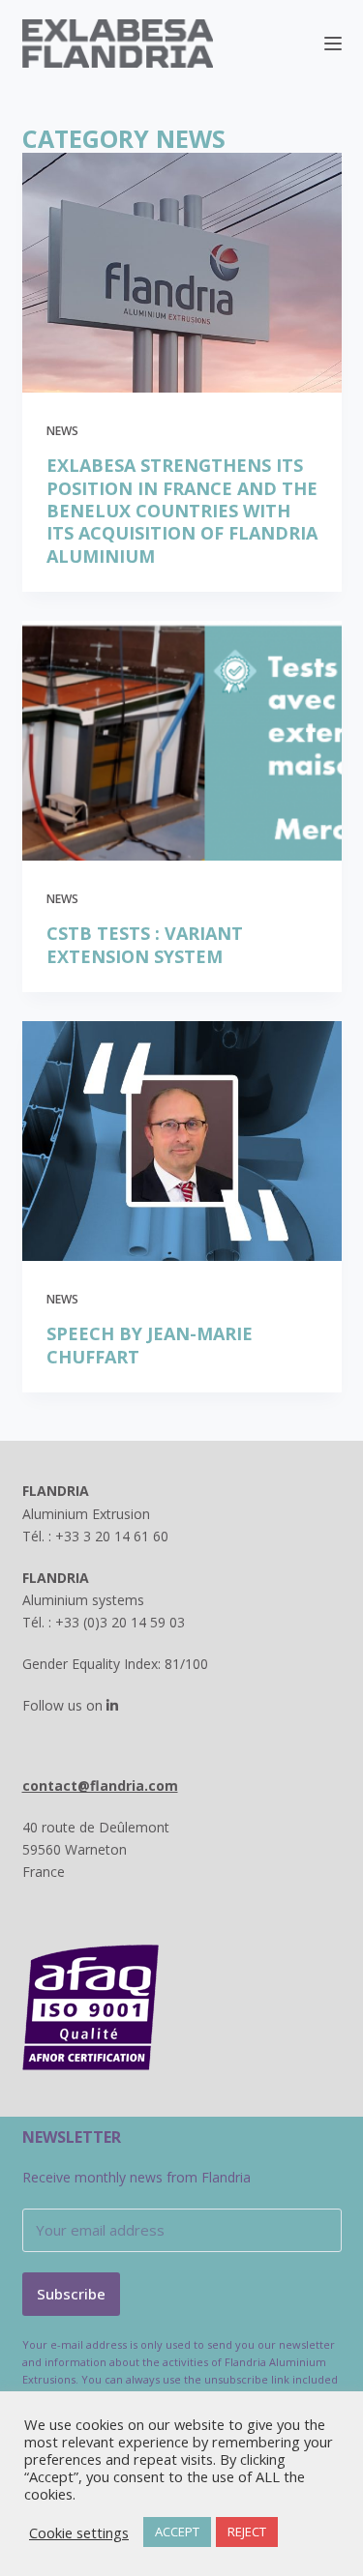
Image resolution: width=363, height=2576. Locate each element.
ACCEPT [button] (177, 2532)
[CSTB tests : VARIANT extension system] (182, 741)
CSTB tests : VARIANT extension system (145, 945)
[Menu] (333, 44)
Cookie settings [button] (79, 2532)
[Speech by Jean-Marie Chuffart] (182, 1141)
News (62, 431)
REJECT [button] (247, 2532)
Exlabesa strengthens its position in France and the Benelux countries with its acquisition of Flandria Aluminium (182, 511)
